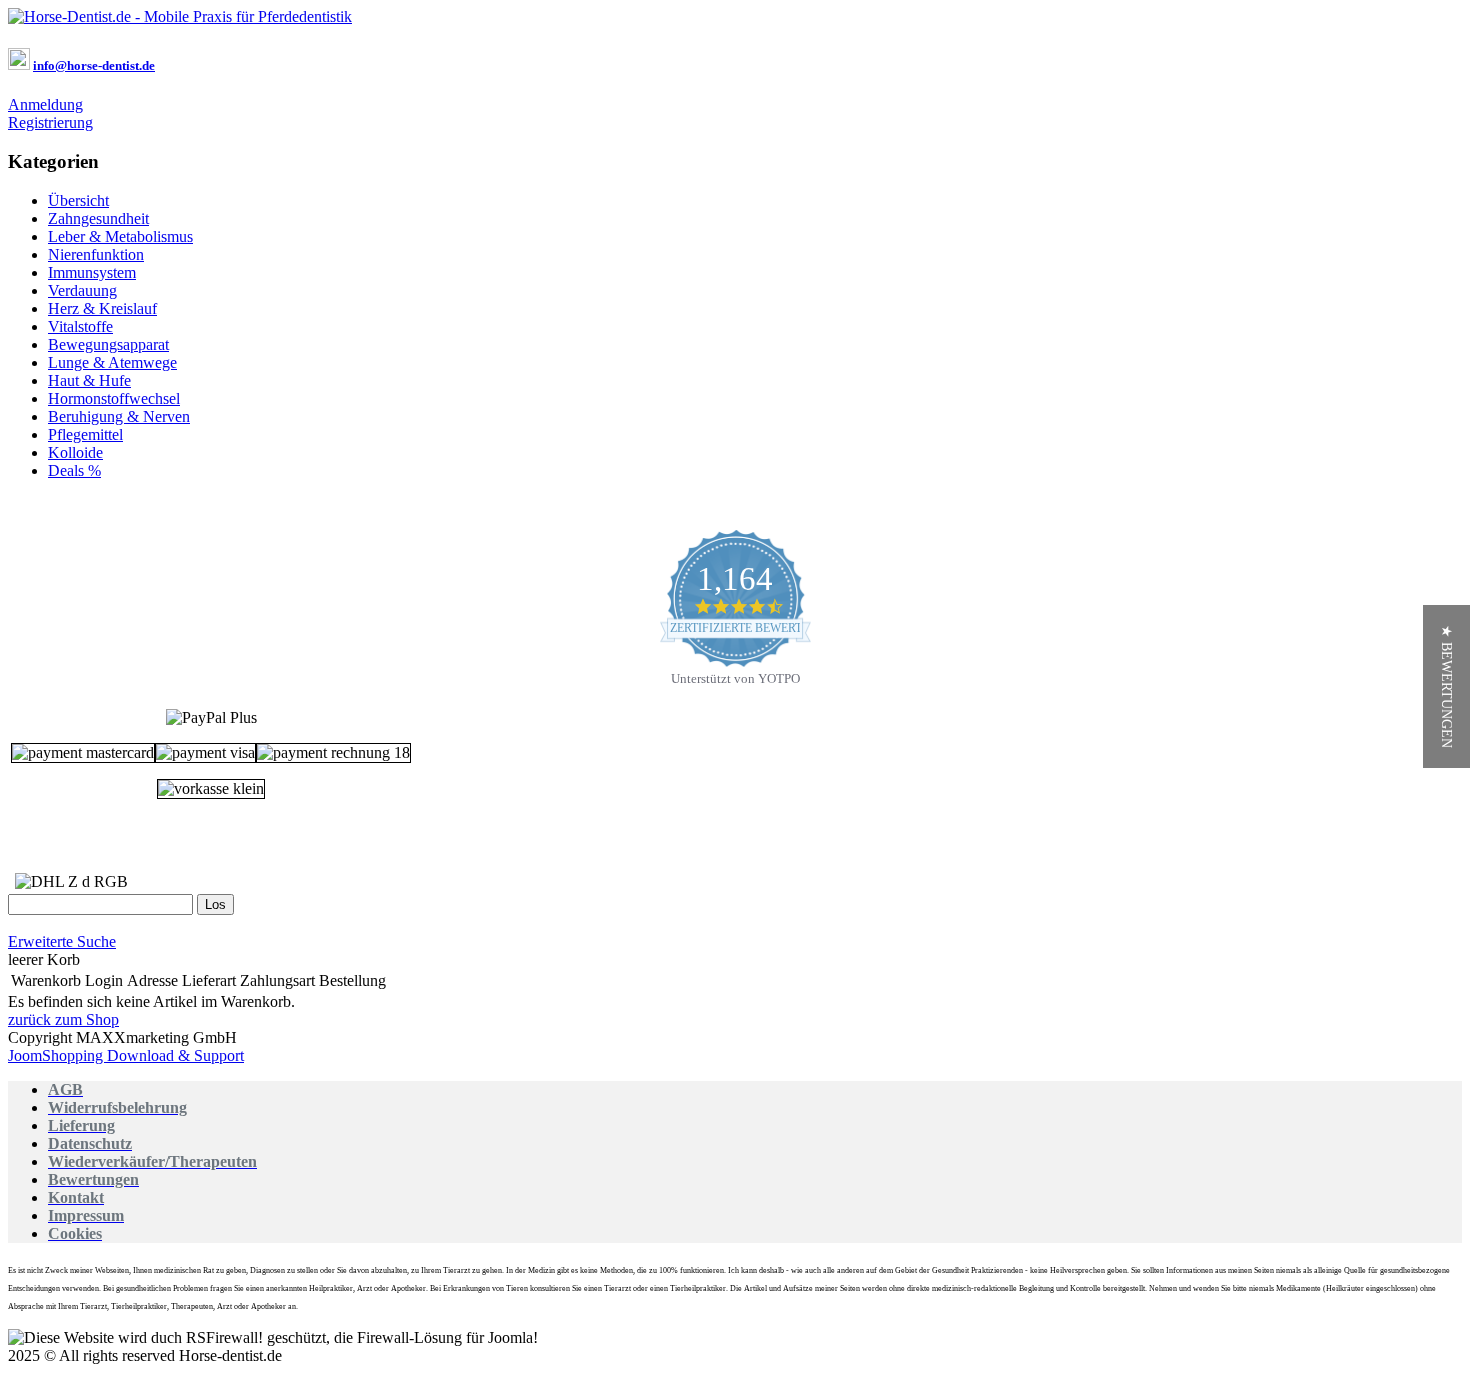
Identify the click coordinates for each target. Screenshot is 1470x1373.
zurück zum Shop (63, 1019)
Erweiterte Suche (62, 941)
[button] (1446, 686)
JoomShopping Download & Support (126, 1055)
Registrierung (50, 122)
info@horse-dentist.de (94, 65)
